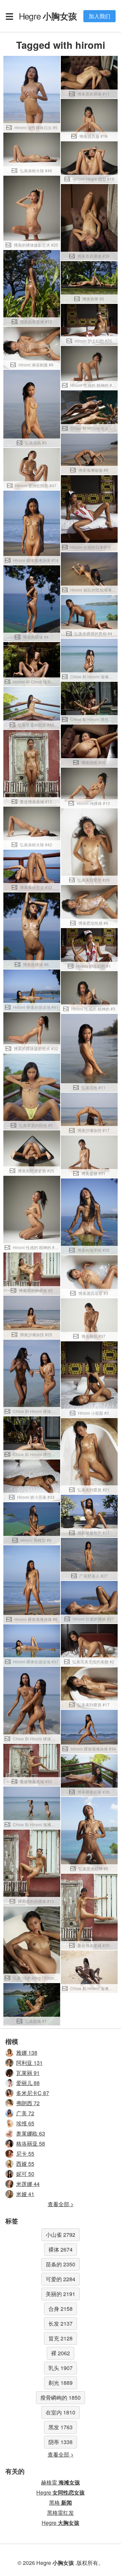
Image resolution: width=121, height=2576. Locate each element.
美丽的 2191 (61, 2294)
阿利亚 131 (29, 2063)
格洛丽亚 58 (31, 2143)
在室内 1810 (61, 2412)
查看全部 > (61, 2204)
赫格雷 (61, 2482)
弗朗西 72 (28, 2103)
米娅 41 (25, 2194)
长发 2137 (61, 2323)
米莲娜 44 (28, 2184)
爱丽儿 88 (28, 2083)
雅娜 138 (27, 2053)
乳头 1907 (61, 2368)
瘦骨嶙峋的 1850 (61, 2397)
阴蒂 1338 (61, 2442)
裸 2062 (61, 2353)
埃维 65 (25, 2123)
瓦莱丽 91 (28, 2073)
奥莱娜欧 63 (31, 2133)
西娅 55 (25, 2164)
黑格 (61, 2502)
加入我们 (99, 16)
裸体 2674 (61, 2249)
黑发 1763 (61, 2427)
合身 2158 (61, 2309)
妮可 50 (25, 2174)
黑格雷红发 (61, 2513)
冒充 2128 (61, 2338)
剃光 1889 (61, 2383)
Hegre (48, 16)
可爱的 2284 (61, 2279)
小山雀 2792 (61, 2235)
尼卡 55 (25, 2154)
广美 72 (25, 2113)
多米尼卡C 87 (33, 2093)
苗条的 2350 (61, 2264)
